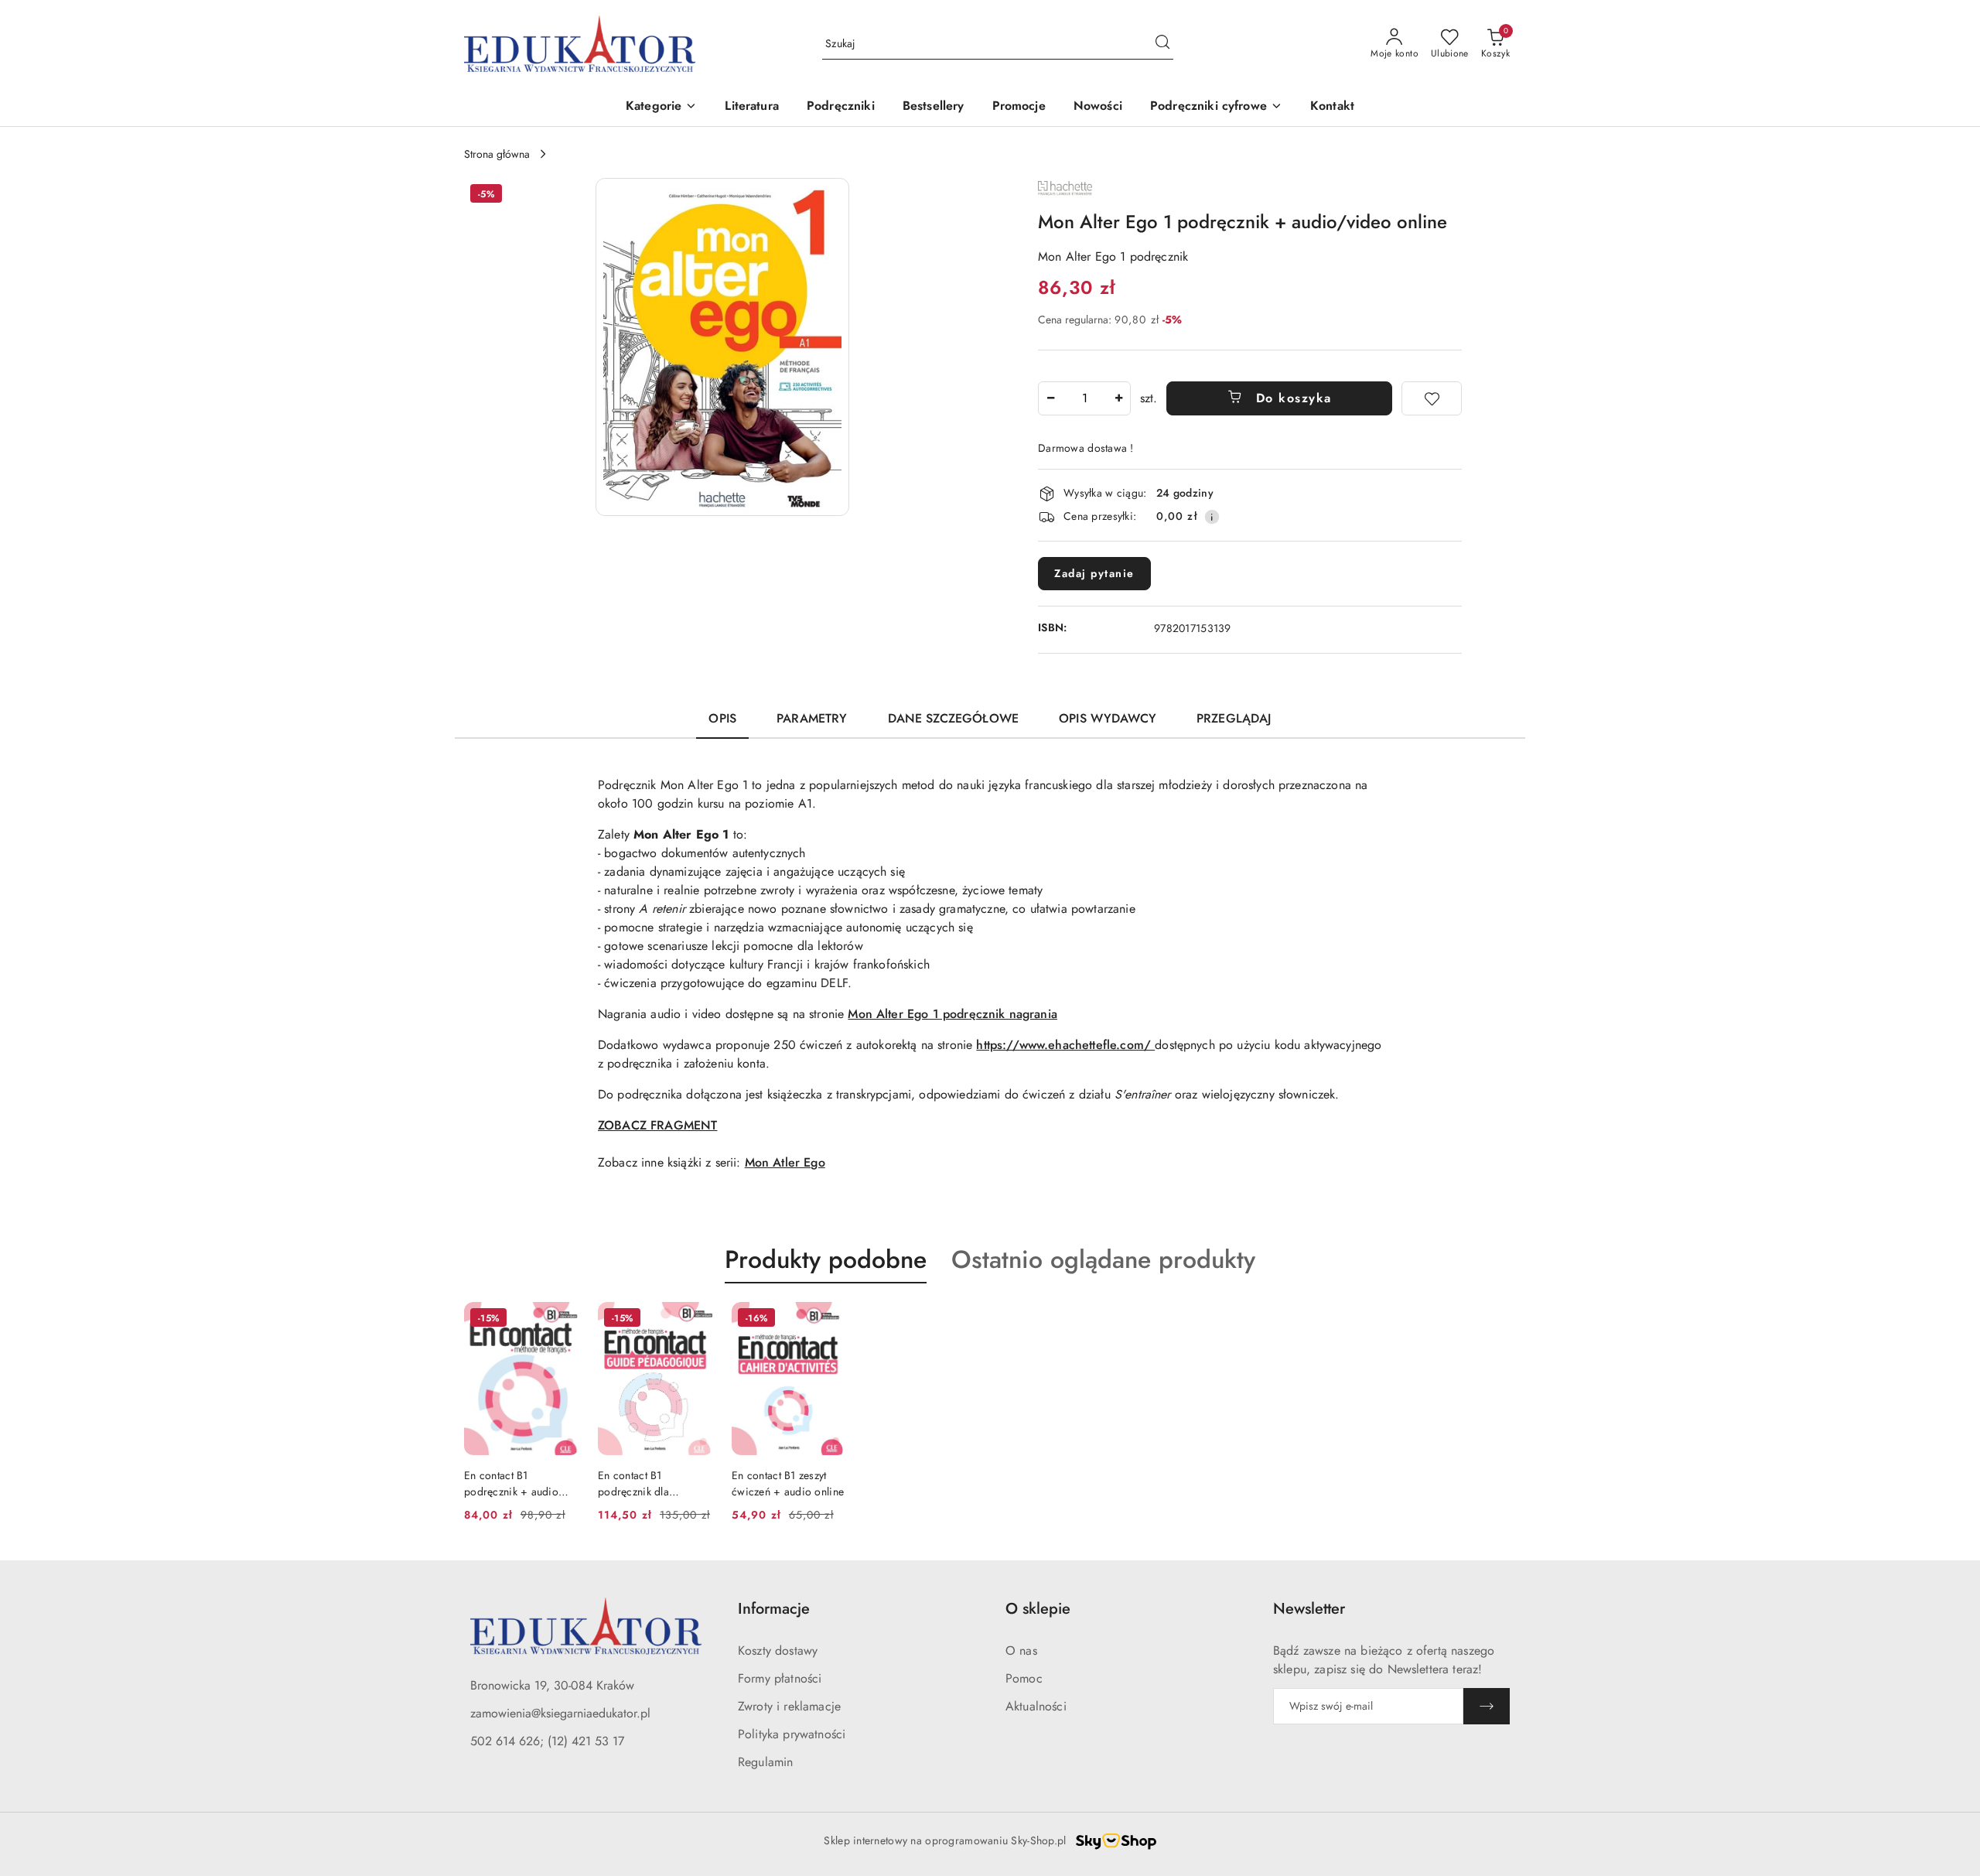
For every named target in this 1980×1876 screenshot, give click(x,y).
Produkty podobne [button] (826, 1259)
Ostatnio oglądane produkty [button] (1103, 1259)
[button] (661, 107)
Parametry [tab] (812, 718)
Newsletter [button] (1309, 1609)
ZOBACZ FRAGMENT (657, 1125)
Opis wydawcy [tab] (1108, 718)
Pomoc (1024, 1678)
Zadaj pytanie (1094, 573)
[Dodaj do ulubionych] (1432, 398)
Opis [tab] (722, 718)
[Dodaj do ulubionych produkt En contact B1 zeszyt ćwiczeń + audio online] (829, 1320)
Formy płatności (780, 1678)
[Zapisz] (1487, 1706)
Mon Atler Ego (785, 1162)
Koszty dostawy (778, 1650)
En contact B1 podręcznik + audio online (511, 1483)
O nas (1021, 1650)
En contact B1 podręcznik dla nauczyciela (633, 1483)
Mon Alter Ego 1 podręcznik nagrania (952, 1014)
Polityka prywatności (792, 1734)
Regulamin (765, 1762)
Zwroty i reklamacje (789, 1706)
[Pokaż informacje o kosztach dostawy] (1212, 517)
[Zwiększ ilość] (1118, 398)
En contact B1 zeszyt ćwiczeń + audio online (788, 1483)
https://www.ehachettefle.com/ (1065, 1045)
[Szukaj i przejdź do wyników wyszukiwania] (1162, 44)
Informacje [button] (774, 1609)
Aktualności (1036, 1706)
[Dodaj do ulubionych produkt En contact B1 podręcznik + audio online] (562, 1320)
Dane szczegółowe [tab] (954, 718)
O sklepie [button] (1038, 1609)
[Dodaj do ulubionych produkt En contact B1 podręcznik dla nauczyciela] (695, 1320)
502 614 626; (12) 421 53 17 (547, 1741)
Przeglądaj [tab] (1234, 718)
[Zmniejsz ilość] (1050, 398)
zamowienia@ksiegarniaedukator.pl (560, 1713)
